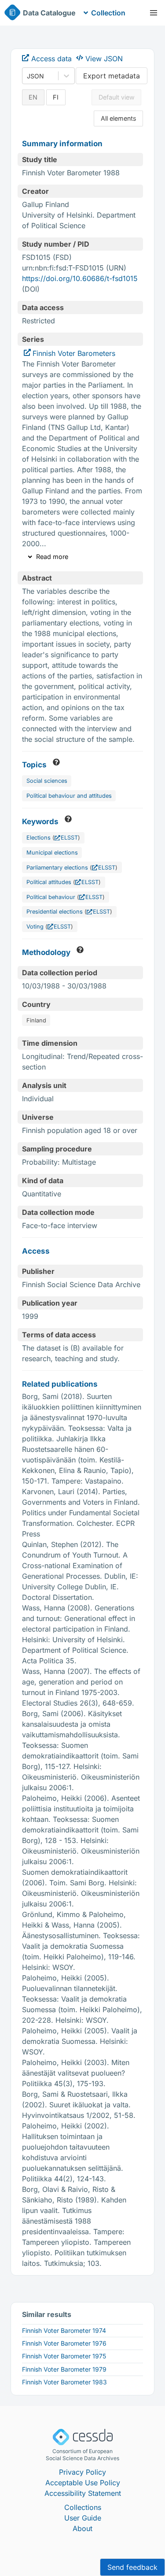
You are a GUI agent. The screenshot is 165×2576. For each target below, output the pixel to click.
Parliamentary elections (57, 868)
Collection (108, 13)
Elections (38, 838)
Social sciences (47, 781)
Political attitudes (49, 882)
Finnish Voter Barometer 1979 (64, 2369)
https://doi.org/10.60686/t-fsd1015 (80, 278)
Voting (35, 927)
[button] (154, 13)
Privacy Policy (82, 2472)
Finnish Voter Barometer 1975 (64, 2356)
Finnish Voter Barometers (74, 353)
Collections (83, 2507)
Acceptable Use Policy (83, 2483)
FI (56, 97)
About (82, 2528)
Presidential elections (55, 912)
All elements (119, 118)
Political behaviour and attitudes (69, 796)
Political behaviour (51, 897)
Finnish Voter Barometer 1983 (64, 2382)
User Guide (83, 2518)
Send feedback (132, 2567)
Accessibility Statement (83, 2493)
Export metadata (112, 76)
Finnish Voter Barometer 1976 (64, 2343)
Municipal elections (52, 853)
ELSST (69, 838)
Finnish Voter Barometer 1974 (64, 2330)
